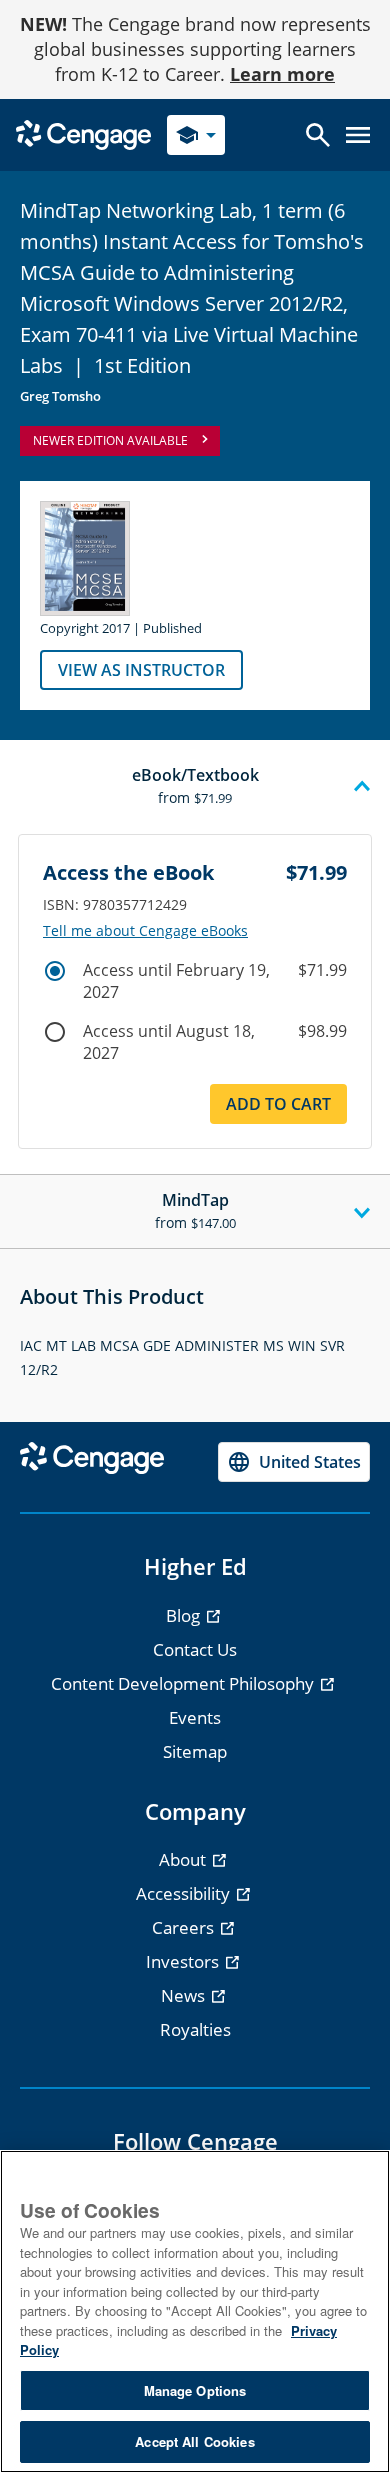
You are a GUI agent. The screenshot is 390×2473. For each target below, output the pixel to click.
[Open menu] (358, 135)
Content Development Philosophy (184, 1683)
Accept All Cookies (194, 2441)
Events (195, 1717)
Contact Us (195, 1649)
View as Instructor (141, 670)
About (184, 1859)
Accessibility (185, 1893)
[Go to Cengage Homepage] (83, 133)
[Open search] (318, 135)
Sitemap (195, 1751)
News (185, 1995)
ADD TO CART (278, 1104)
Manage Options (195, 2390)
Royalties (195, 2029)
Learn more (282, 74)
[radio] (55, 971)
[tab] (195, 787)
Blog (185, 1615)
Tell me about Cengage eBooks (145, 931)
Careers (185, 1927)
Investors (184, 1961)
